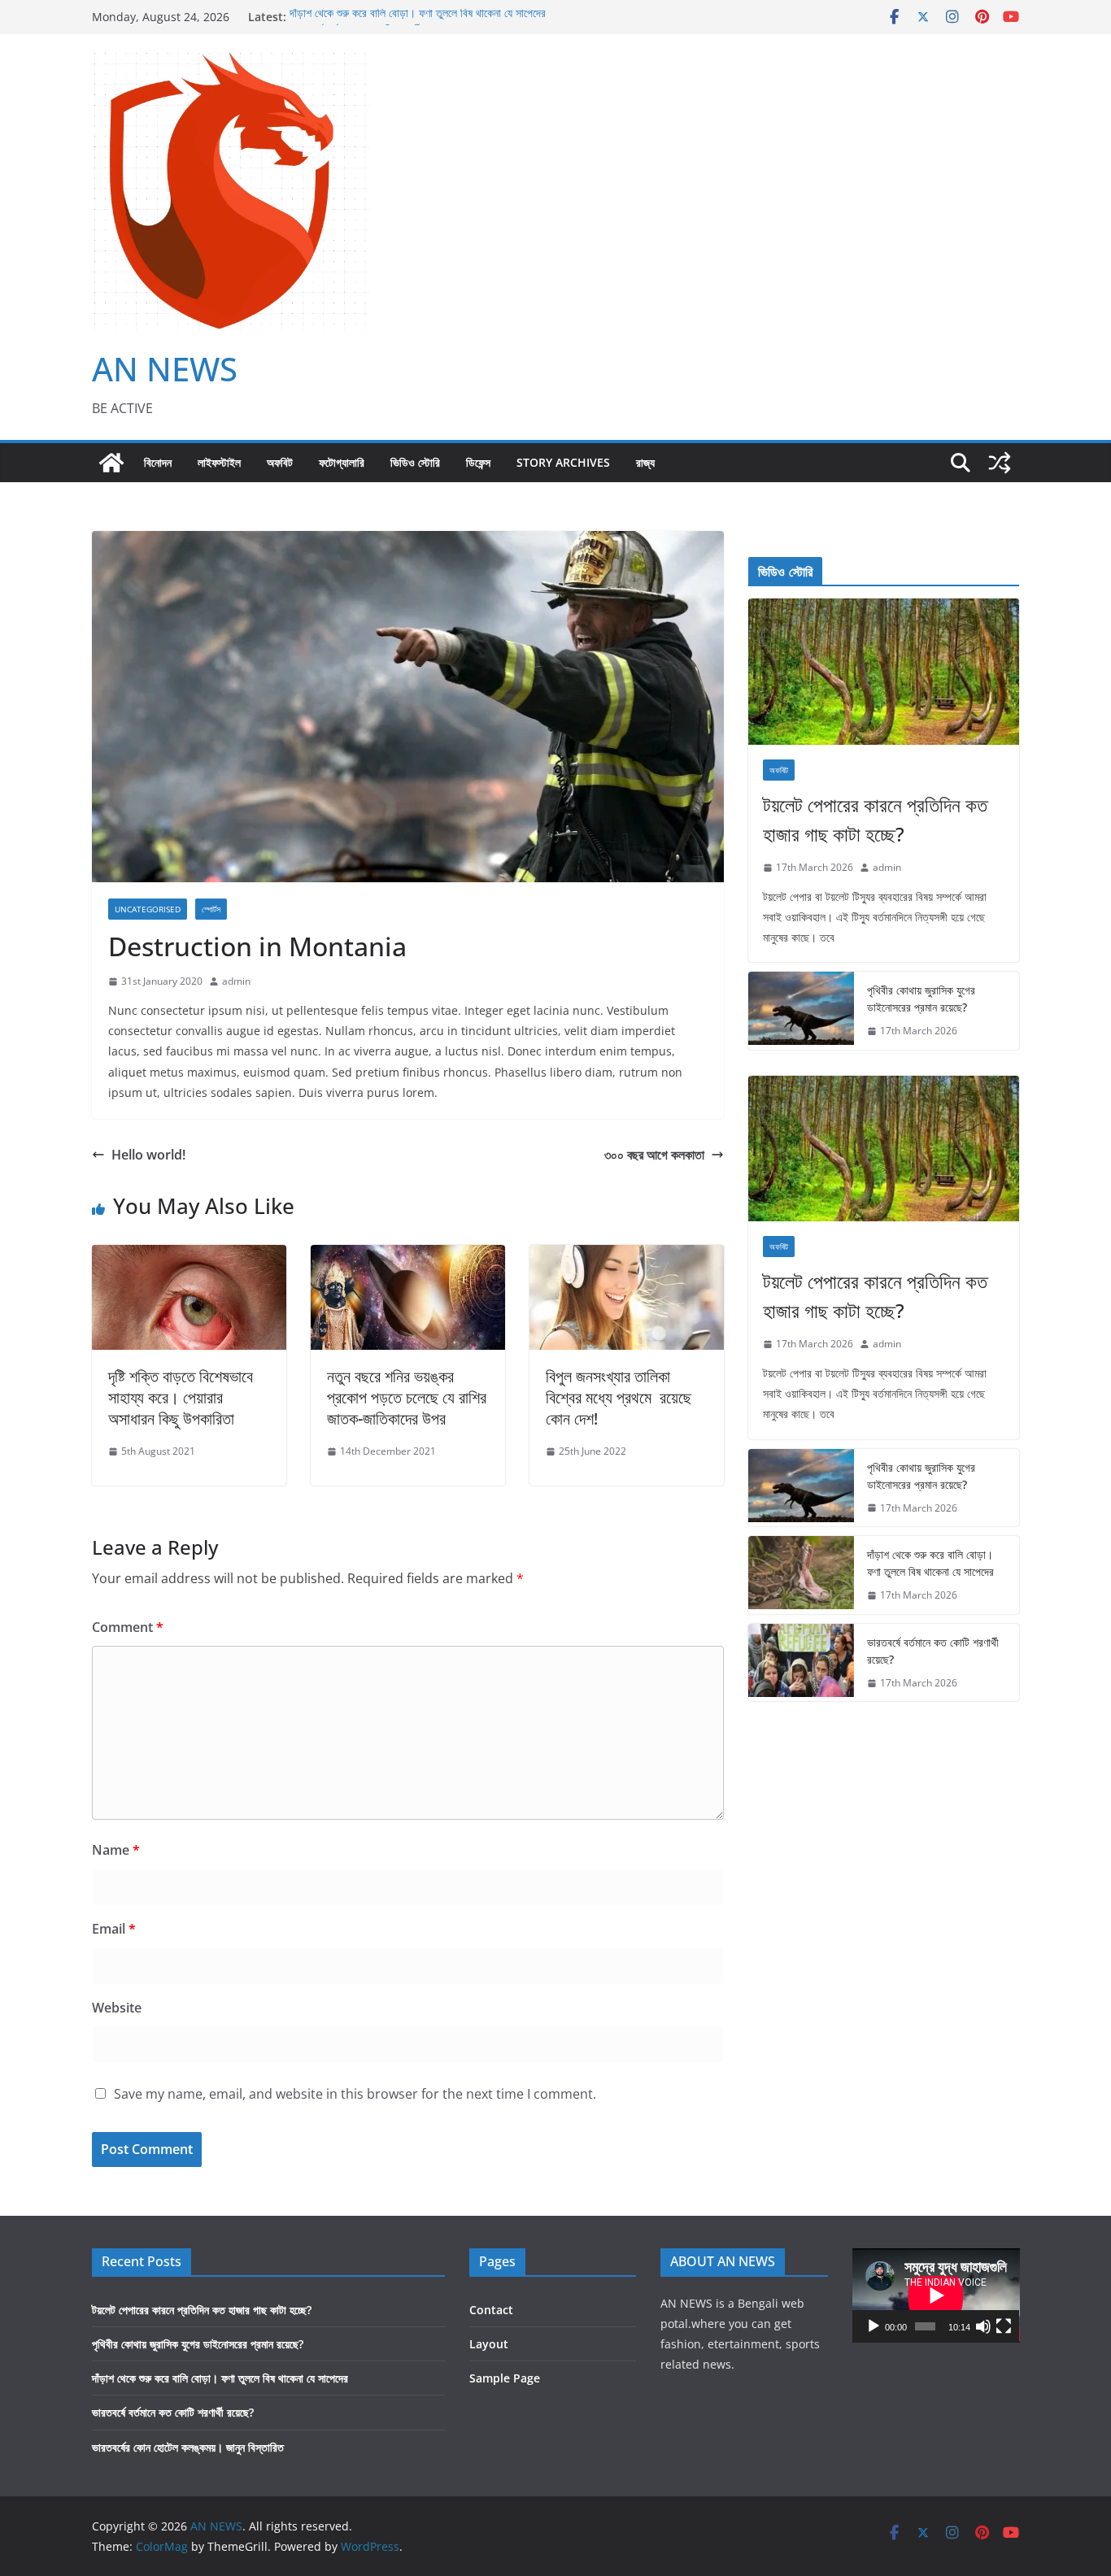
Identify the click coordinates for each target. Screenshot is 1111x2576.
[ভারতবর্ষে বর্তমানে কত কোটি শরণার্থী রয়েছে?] (801, 1663)
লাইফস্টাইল (219, 462)
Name (116, 1850)
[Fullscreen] (1004, 2326)
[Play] (874, 2326)
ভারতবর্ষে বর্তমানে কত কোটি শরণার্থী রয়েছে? (933, 1651)
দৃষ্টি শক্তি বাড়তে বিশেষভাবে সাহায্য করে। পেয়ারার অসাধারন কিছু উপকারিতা (181, 1397)
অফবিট (280, 462)
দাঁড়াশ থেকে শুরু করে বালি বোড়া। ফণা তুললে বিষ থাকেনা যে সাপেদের (418, 17)
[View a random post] (1000, 463)
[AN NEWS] (111, 463)
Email (114, 1929)
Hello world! (148, 1155)
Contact (491, 2310)
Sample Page (505, 2378)
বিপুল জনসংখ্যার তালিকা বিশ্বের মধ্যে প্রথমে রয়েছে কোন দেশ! (619, 1397)
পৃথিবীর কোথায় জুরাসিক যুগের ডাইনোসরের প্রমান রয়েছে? (921, 999)
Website (117, 2008)
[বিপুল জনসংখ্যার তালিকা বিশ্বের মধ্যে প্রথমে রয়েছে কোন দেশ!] (627, 1256)
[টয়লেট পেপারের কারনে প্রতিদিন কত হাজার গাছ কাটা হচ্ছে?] (884, 672)
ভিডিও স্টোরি (415, 462)
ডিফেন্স (478, 462)
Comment (128, 1627)
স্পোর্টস (211, 909)
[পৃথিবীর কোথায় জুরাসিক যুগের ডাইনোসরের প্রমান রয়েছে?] (801, 1011)
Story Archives (563, 462)
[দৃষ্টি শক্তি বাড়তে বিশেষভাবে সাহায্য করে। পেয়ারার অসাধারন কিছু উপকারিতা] (189, 1256)
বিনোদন (158, 462)
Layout (489, 2344)
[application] (936, 2295)
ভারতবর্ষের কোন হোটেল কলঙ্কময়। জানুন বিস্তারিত (188, 2447)
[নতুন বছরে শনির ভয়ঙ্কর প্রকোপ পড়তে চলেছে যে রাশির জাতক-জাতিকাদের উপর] (408, 1256)
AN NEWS (165, 369)
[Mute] (983, 2326)
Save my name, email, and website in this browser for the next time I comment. (355, 2094)
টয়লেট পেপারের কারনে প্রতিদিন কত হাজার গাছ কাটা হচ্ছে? (875, 819)
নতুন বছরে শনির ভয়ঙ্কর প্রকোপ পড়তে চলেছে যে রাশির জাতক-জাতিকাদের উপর (407, 1397)
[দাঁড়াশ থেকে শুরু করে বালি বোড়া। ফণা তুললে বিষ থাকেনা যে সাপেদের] (801, 1575)
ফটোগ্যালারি (342, 462)
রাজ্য (645, 462)
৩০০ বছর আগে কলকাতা (654, 1155)
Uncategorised (148, 909)
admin (236, 981)
